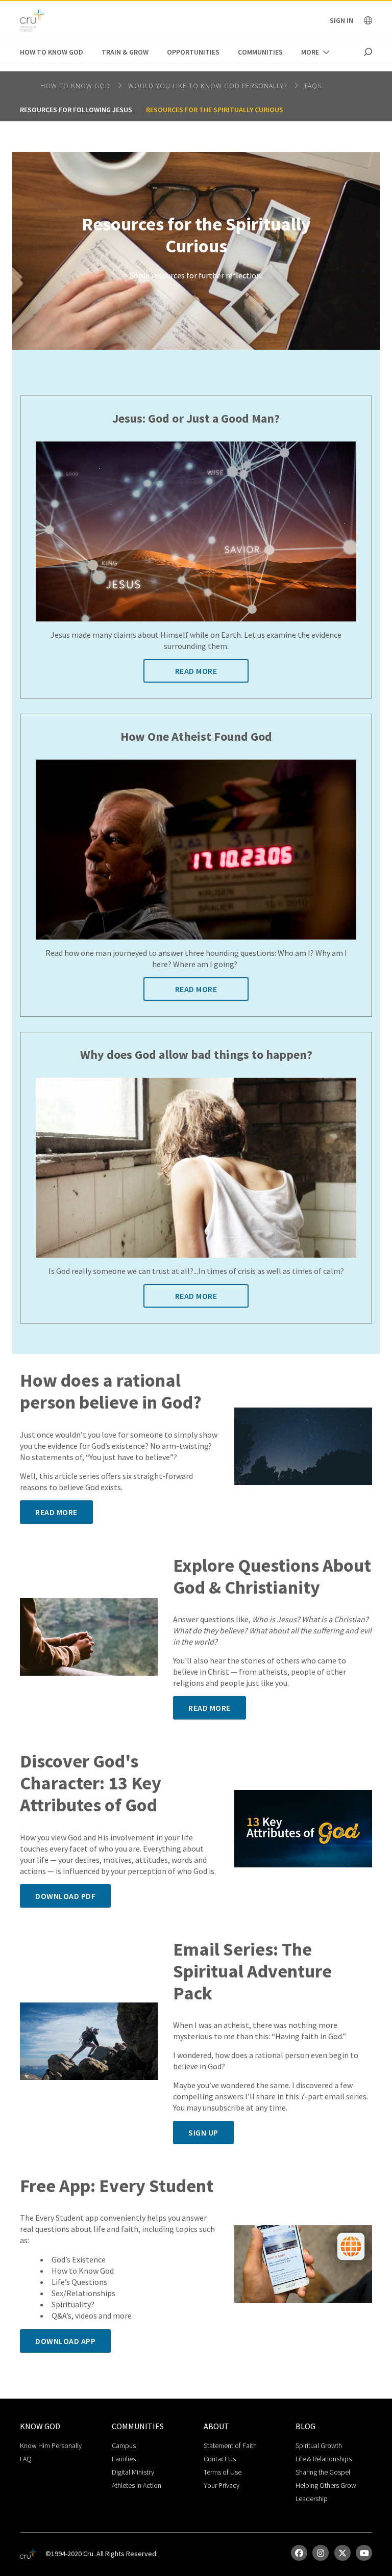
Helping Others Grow (326, 2485)
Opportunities (193, 52)
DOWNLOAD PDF (65, 1896)
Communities (260, 52)
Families (124, 2459)
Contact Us (220, 2459)
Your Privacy (222, 2485)
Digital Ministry (133, 2472)
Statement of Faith (230, 2445)
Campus (124, 2445)
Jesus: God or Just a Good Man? (196, 419)
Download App (65, 2341)
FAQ (26, 2459)
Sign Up (203, 2132)
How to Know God (52, 52)
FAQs (313, 86)
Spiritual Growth (319, 2445)
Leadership (312, 2499)
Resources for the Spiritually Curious (215, 110)
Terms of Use (223, 2472)
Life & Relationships (324, 2459)
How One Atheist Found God (196, 737)
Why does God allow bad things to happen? (196, 1055)
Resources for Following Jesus (76, 110)
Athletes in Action (137, 2485)
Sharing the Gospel (323, 2472)
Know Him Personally (51, 2445)
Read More (196, 671)
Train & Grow (125, 52)
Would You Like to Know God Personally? (209, 86)
